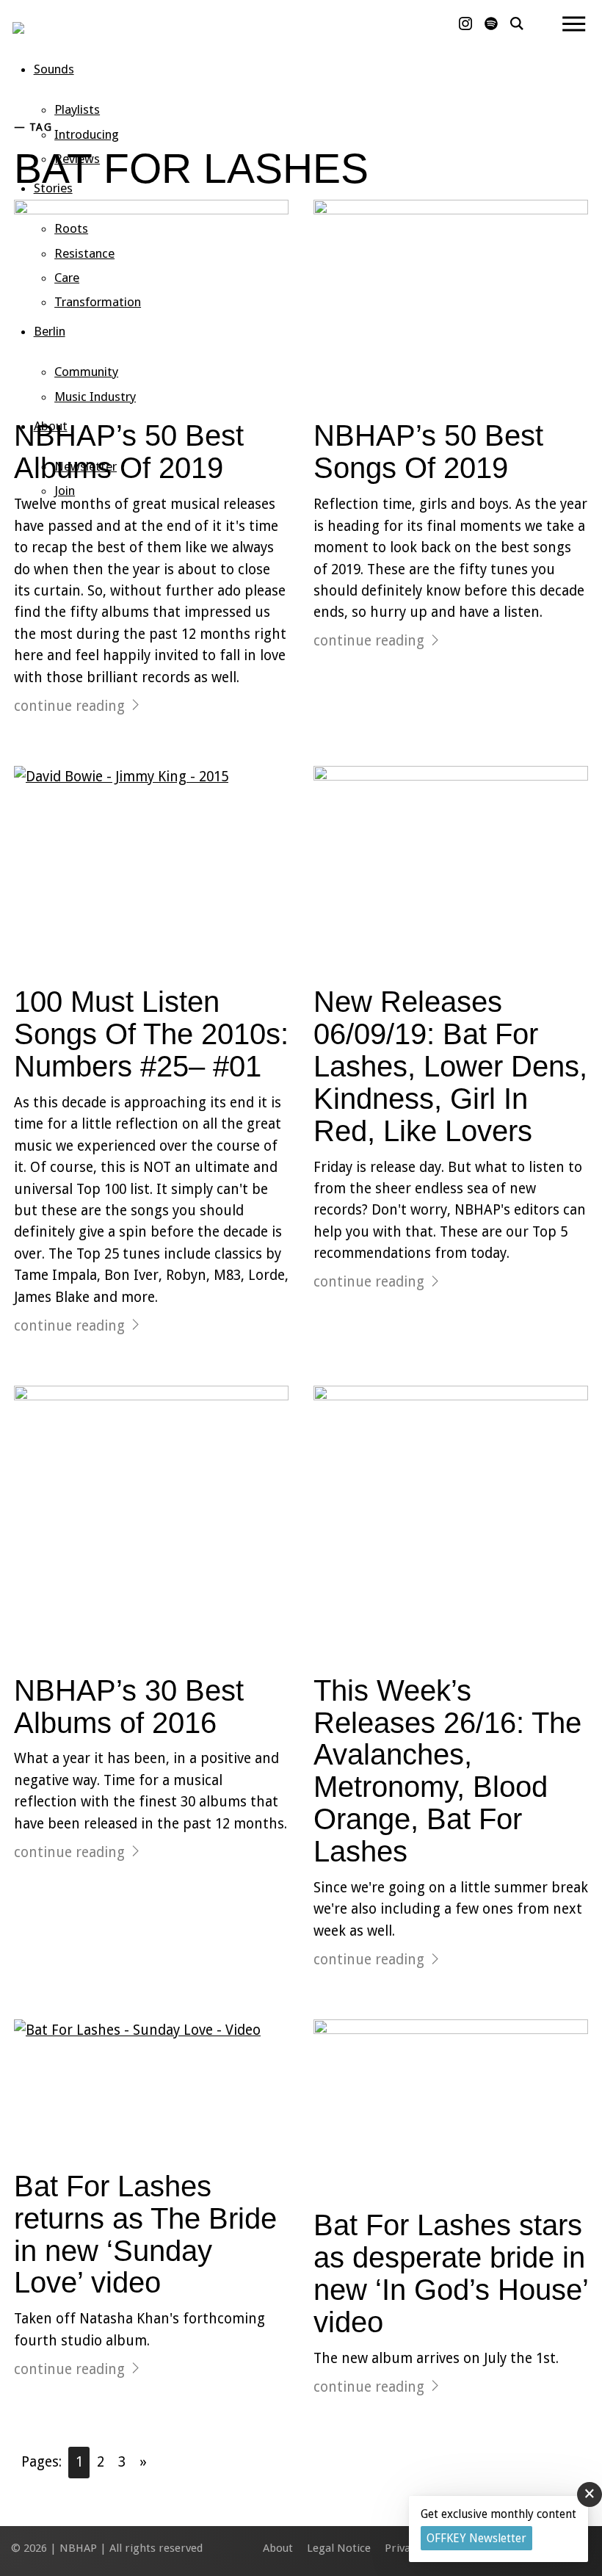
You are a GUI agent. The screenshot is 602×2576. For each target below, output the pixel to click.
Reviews (77, 159)
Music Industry (95, 397)
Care (67, 278)
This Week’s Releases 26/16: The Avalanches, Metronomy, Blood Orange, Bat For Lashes (447, 1771)
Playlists (77, 109)
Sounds (54, 69)
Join (65, 491)
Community (86, 372)
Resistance (84, 253)
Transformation (98, 302)
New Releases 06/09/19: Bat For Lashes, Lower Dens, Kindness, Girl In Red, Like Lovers (450, 1066)
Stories (53, 188)
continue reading (69, 706)
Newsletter (86, 466)
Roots (71, 228)
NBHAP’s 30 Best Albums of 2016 (129, 1707)
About (51, 426)
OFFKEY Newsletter (476, 2538)
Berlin (50, 331)
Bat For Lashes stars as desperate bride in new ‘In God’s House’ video (451, 2273)
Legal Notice (339, 2548)
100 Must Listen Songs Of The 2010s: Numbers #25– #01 (151, 1034)
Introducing (87, 134)
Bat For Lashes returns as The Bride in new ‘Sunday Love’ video (145, 2235)
